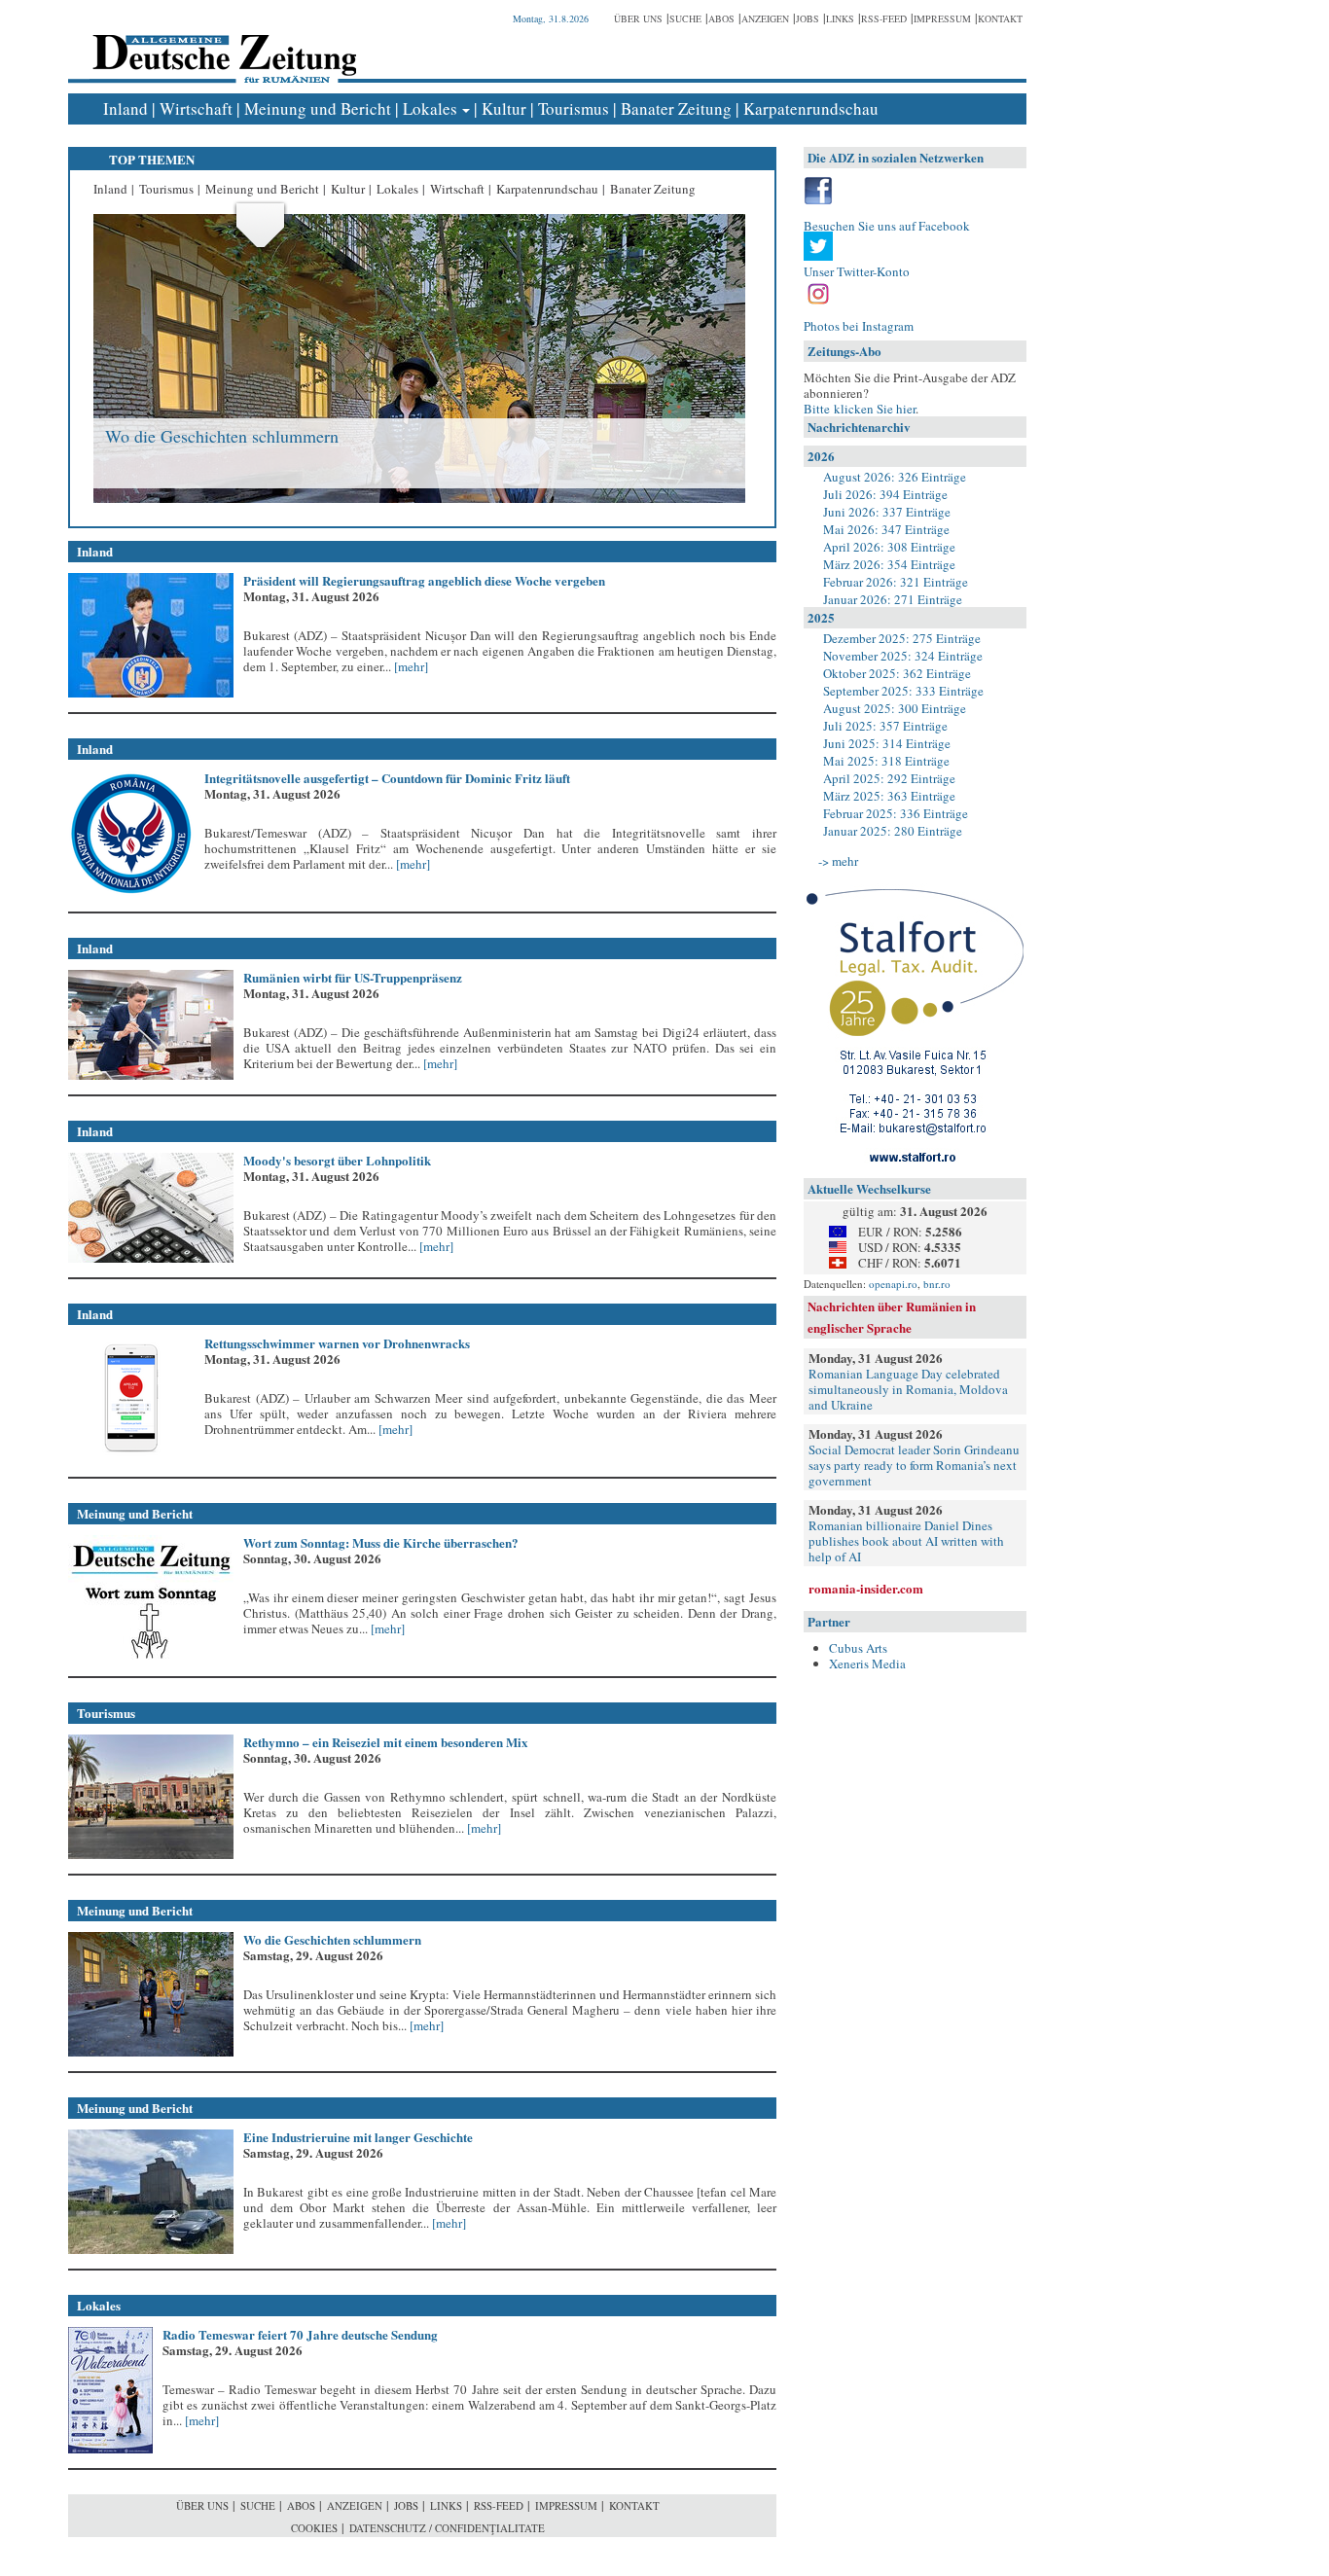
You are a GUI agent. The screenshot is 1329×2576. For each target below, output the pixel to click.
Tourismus (574, 108)
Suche (685, 18)
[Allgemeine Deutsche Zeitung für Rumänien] (221, 44)
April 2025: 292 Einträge (889, 778)
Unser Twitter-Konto (857, 271)
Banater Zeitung (676, 108)
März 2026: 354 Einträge (889, 564)
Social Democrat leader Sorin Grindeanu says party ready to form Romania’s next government (914, 1465)
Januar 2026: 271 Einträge (893, 599)
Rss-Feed (884, 18)
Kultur (504, 108)
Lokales (430, 108)
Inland (126, 108)
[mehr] (410, 666)
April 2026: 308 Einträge (889, 547)
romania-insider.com (866, 1588)
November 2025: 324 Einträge (903, 656)
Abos (721, 18)
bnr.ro (937, 1284)
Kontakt (1000, 18)
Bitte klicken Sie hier (860, 409)
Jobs (808, 18)
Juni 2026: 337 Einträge (887, 512)
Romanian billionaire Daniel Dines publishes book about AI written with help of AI (906, 1541)
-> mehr (838, 861)
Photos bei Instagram (859, 326)
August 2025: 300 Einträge (895, 708)
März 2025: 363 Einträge (889, 796)
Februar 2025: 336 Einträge (896, 813)
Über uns (638, 18)
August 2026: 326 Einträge (895, 477)
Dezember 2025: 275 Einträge (902, 638)
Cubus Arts (858, 1648)
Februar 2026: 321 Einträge (896, 582)
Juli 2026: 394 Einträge (885, 494)
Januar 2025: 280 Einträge (893, 831)
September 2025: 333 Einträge (903, 691)
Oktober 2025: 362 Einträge (897, 673)
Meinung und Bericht (318, 108)
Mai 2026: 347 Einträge (886, 529)
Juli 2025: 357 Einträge (885, 726)
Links (840, 18)
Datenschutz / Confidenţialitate (447, 2528)
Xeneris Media (867, 1664)
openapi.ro (893, 1284)
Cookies (314, 2528)
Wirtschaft (196, 108)
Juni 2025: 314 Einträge (887, 743)
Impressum (942, 18)
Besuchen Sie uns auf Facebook (887, 226)
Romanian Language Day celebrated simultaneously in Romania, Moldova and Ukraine (908, 1389)
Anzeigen (765, 18)
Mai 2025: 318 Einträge (886, 761)
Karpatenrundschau (811, 108)
